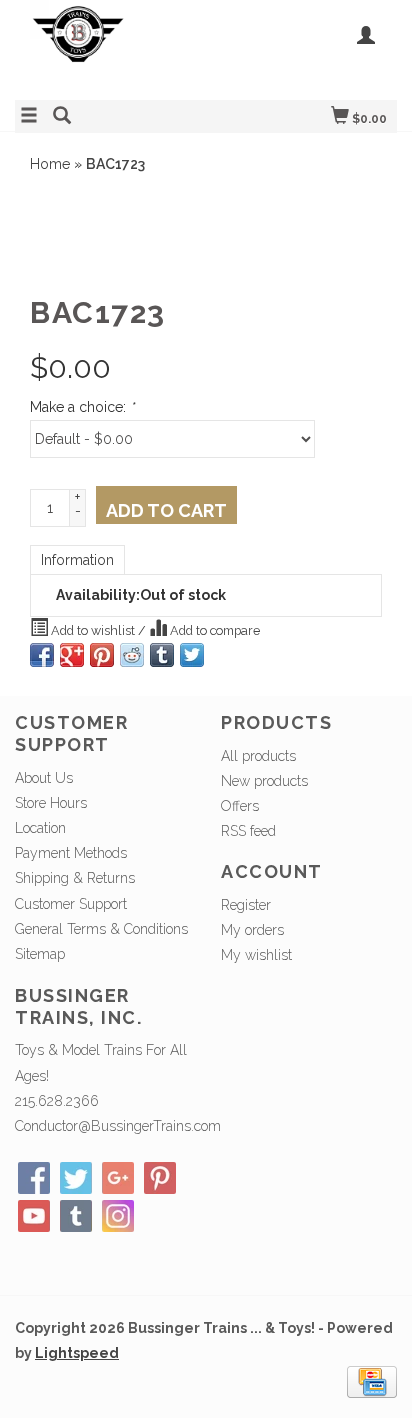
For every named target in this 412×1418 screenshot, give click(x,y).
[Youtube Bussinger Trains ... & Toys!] (34, 1216)
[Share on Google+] (72, 655)
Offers (240, 806)
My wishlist (256, 955)
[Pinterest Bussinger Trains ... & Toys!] (160, 1178)
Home (50, 164)
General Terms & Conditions (101, 929)
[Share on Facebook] (42, 655)
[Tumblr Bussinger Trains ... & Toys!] (76, 1216)
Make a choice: (82, 407)
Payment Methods (71, 853)
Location (40, 828)
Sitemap (40, 954)
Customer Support (71, 904)
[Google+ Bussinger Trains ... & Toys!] (118, 1178)
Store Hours (51, 803)
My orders (252, 930)
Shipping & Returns (75, 878)
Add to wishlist (93, 630)
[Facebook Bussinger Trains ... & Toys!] (34, 1178)
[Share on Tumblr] (162, 655)
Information (77, 560)
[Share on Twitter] (192, 655)
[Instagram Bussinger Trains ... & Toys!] (118, 1216)
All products (258, 756)
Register (246, 905)
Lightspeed (77, 1353)
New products (264, 781)
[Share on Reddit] (132, 655)
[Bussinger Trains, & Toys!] (110, 47)
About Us (44, 778)
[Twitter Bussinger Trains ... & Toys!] (76, 1178)
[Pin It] (102, 655)
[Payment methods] (372, 1381)
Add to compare (213, 630)
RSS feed (248, 831)
